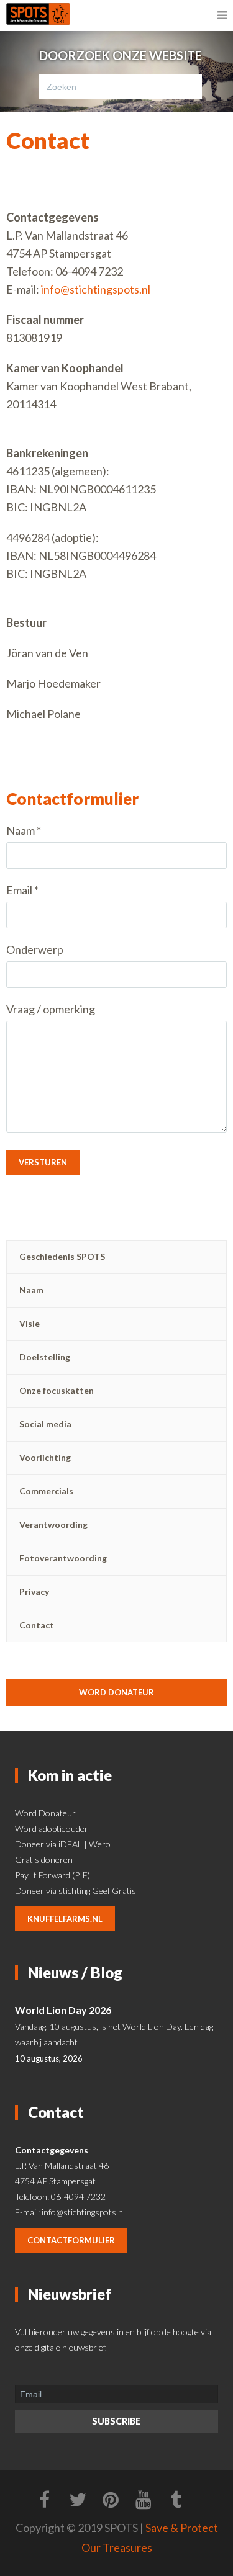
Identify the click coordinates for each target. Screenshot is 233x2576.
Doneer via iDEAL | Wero (63, 1844)
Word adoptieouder (52, 1829)
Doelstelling (45, 1357)
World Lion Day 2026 (63, 2010)
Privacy (34, 1591)
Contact (37, 1625)
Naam (31, 1290)
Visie (30, 1323)
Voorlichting (45, 1457)
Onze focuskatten (57, 1390)
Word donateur (116, 1692)
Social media (45, 1424)
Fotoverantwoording (63, 1558)
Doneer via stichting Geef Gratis (75, 1891)
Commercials (46, 1491)
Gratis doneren (44, 1860)
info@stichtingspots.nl (96, 289)
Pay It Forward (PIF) (53, 1875)
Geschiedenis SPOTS (62, 1256)
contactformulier (71, 2240)
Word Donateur (45, 1813)
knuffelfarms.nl (65, 1919)
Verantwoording (53, 1524)
